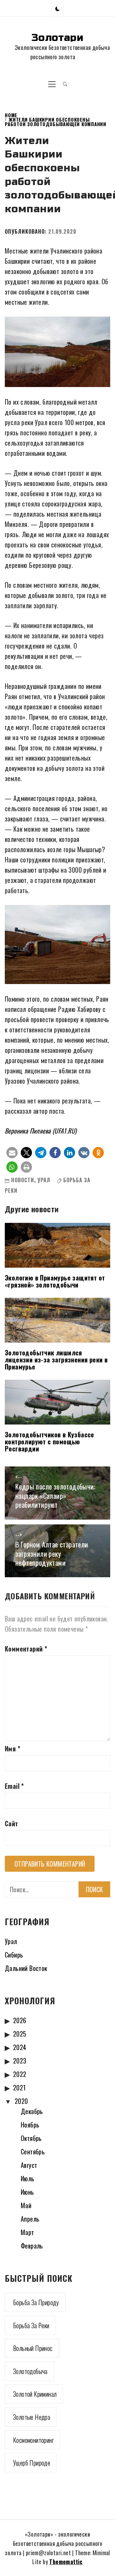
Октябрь (31, 2138)
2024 (20, 2047)
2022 (20, 2074)
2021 (19, 2087)
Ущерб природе (32, 2463)
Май (26, 2205)
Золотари (57, 38)
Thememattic (66, 2562)
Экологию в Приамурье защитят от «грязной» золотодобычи (55, 1281)
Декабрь (32, 2111)
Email (14, 1786)
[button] (57, 8)
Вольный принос (33, 2348)
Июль (28, 2178)
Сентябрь (33, 2152)
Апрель (30, 2219)
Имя (12, 1748)
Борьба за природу (36, 2302)
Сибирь (14, 1955)
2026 (20, 2020)
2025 (20, 2034)
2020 (21, 2101)
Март (27, 2232)
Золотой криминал (35, 2394)
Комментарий (26, 1649)
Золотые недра (32, 2417)
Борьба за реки (31, 2325)
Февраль (32, 2246)
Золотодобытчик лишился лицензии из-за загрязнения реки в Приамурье (56, 1360)
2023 (20, 2061)
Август (29, 2165)
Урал (44, 1180)
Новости (23, 1180)
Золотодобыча (30, 2371)
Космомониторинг (33, 2440)
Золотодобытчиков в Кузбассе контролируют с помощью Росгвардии (50, 1441)
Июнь (27, 2192)
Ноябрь (30, 2125)
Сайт (11, 1823)
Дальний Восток (26, 1968)
